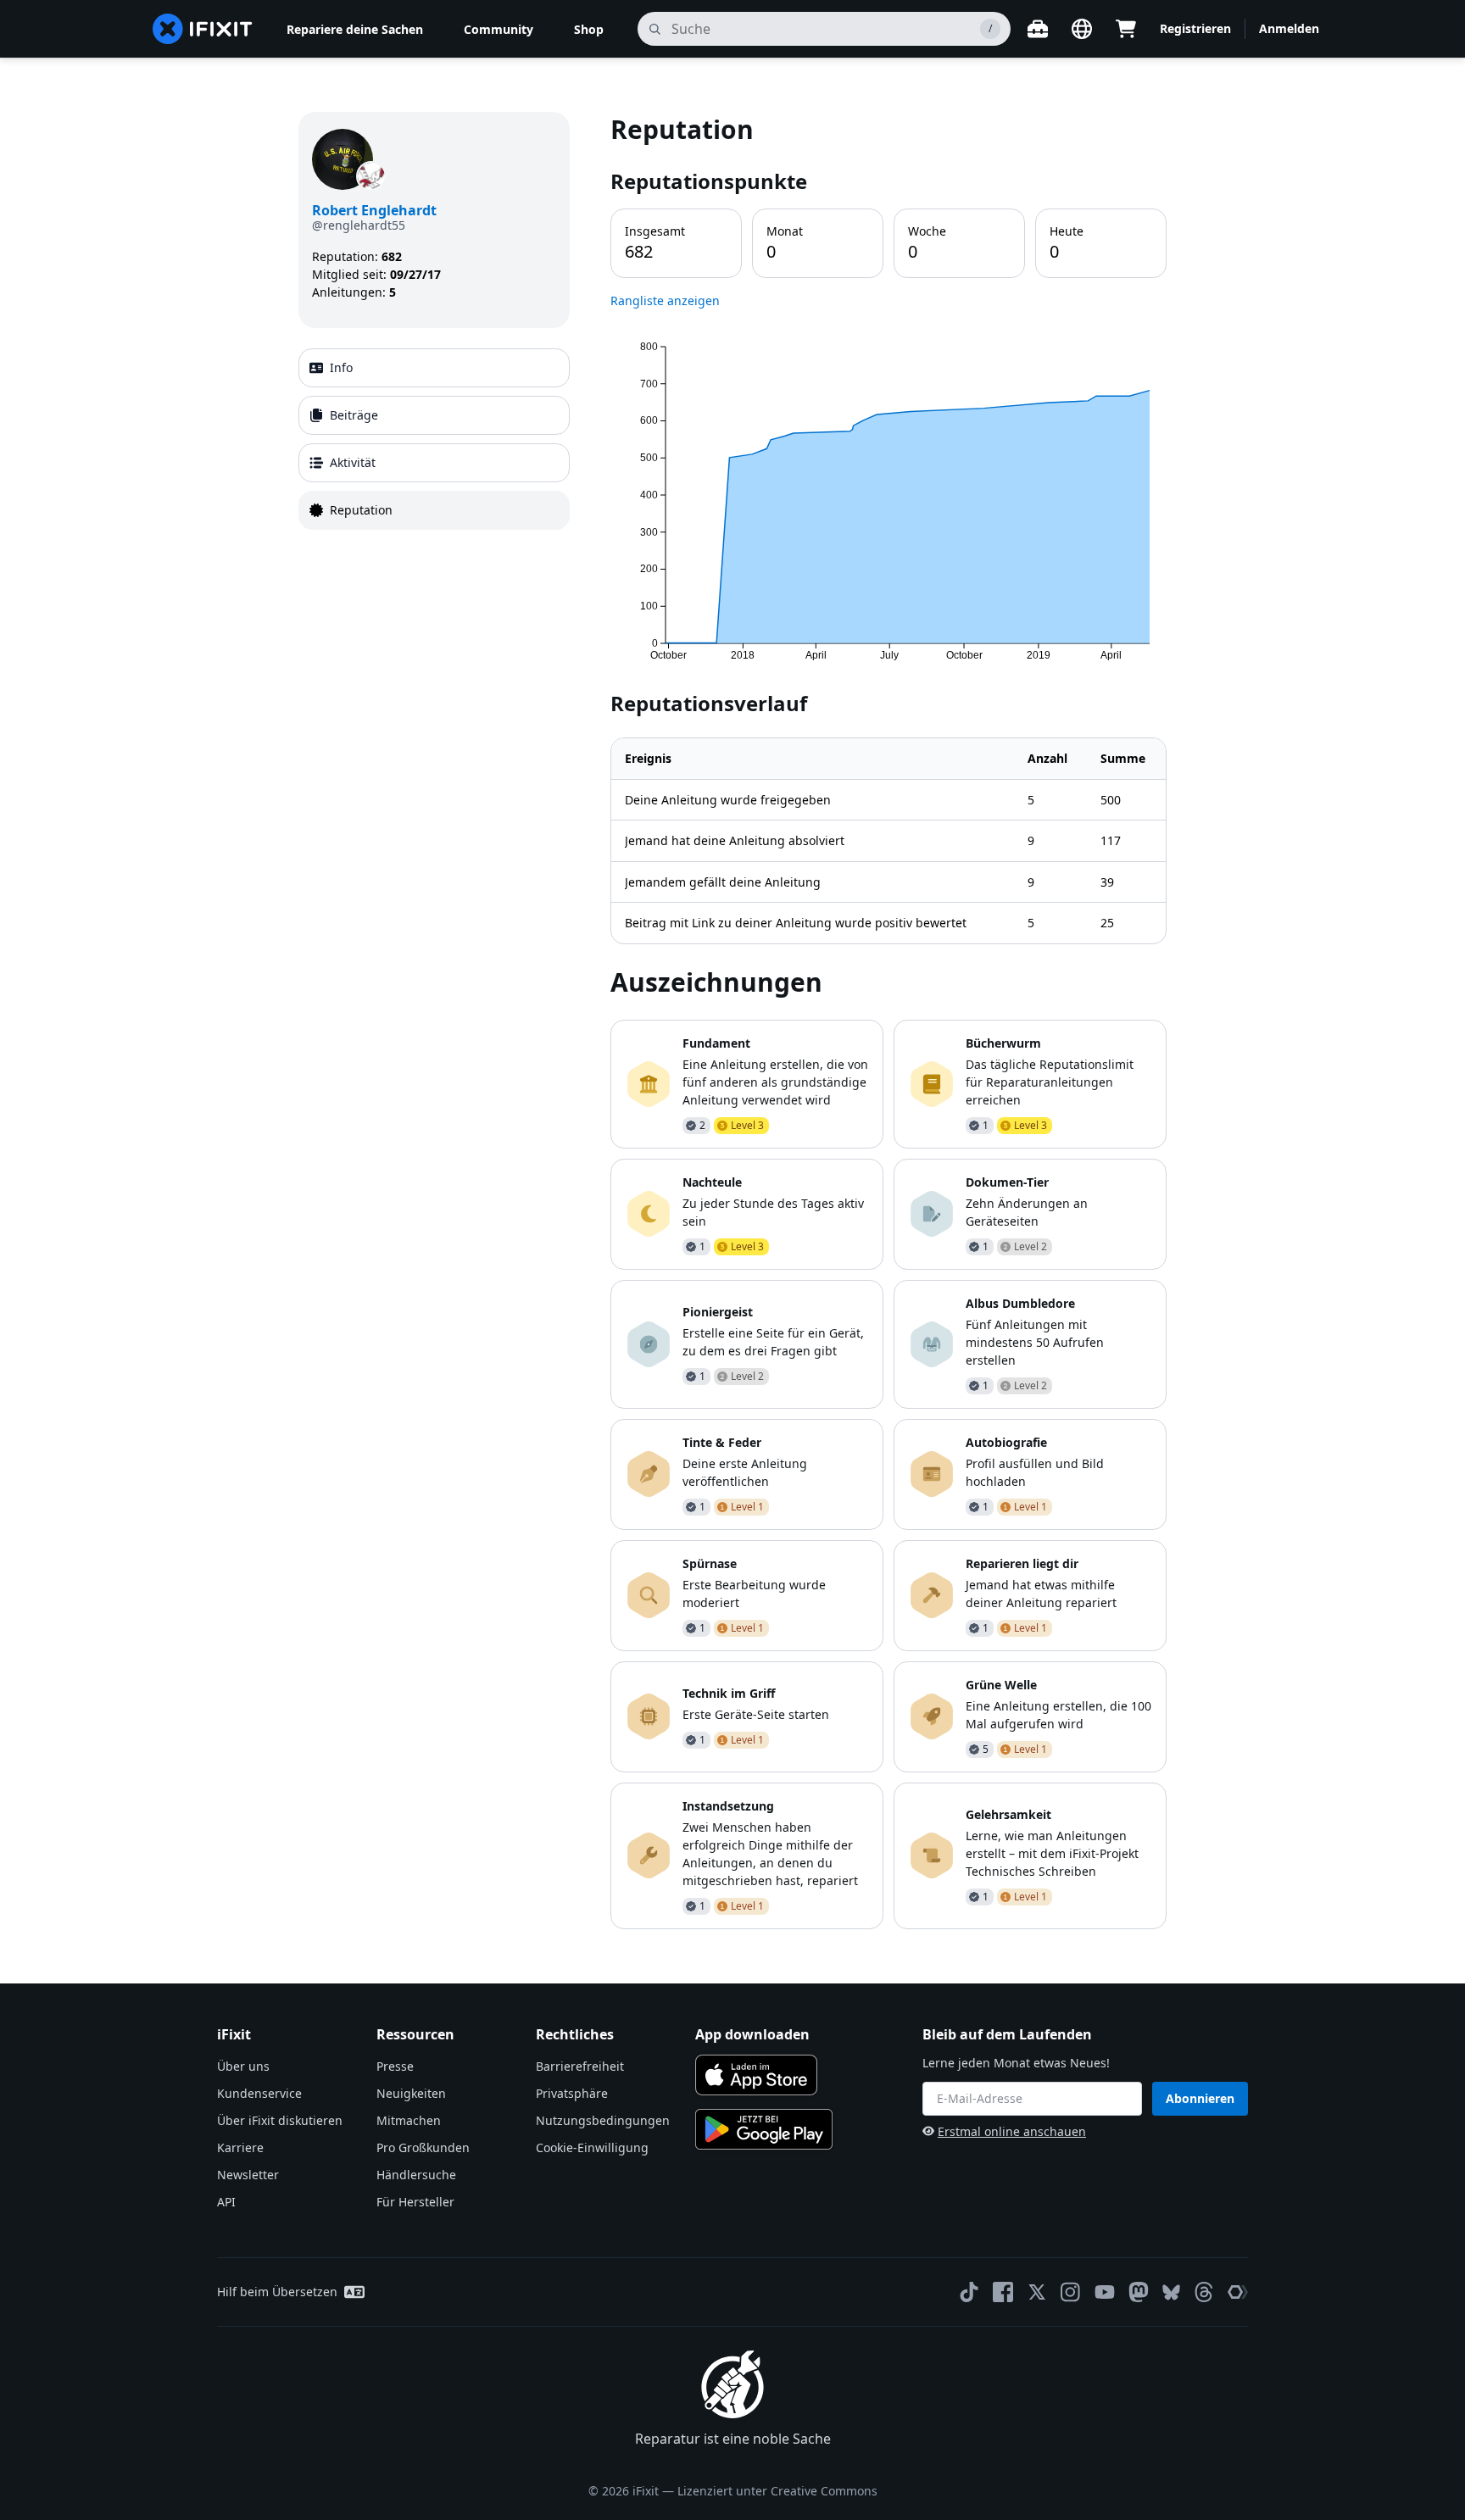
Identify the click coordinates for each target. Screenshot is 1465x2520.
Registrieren (1195, 28)
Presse (395, 2066)
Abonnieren (1200, 2098)
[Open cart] (1126, 29)
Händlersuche (416, 2175)
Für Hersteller (415, 2202)
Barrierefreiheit (580, 2066)
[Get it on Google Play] (764, 2129)
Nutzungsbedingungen (603, 2120)
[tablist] (434, 439)
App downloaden (752, 2034)
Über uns (243, 2066)
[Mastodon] (1139, 2292)
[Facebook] (1003, 2292)
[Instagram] (1071, 2292)
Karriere (240, 2147)
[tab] (434, 368)
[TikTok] (969, 2292)
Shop (589, 29)
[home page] (203, 29)
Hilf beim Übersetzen (277, 2292)
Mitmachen (409, 2120)
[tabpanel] (888, 1020)
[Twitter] (1037, 2292)
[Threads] (1204, 2292)
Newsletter (248, 2175)
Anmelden (1289, 28)
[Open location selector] (1082, 29)
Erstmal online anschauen (1012, 2131)
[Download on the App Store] (756, 2075)
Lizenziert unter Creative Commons (777, 2491)
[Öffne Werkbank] (1038, 29)
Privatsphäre (572, 2093)
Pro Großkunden (423, 2147)
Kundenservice (259, 2093)
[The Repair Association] (1238, 2292)
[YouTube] (1105, 2292)
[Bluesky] (1171, 2292)
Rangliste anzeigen (665, 300)
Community (499, 29)
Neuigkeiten (411, 2093)
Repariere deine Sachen (355, 29)
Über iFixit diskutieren (280, 2120)
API (226, 2202)
